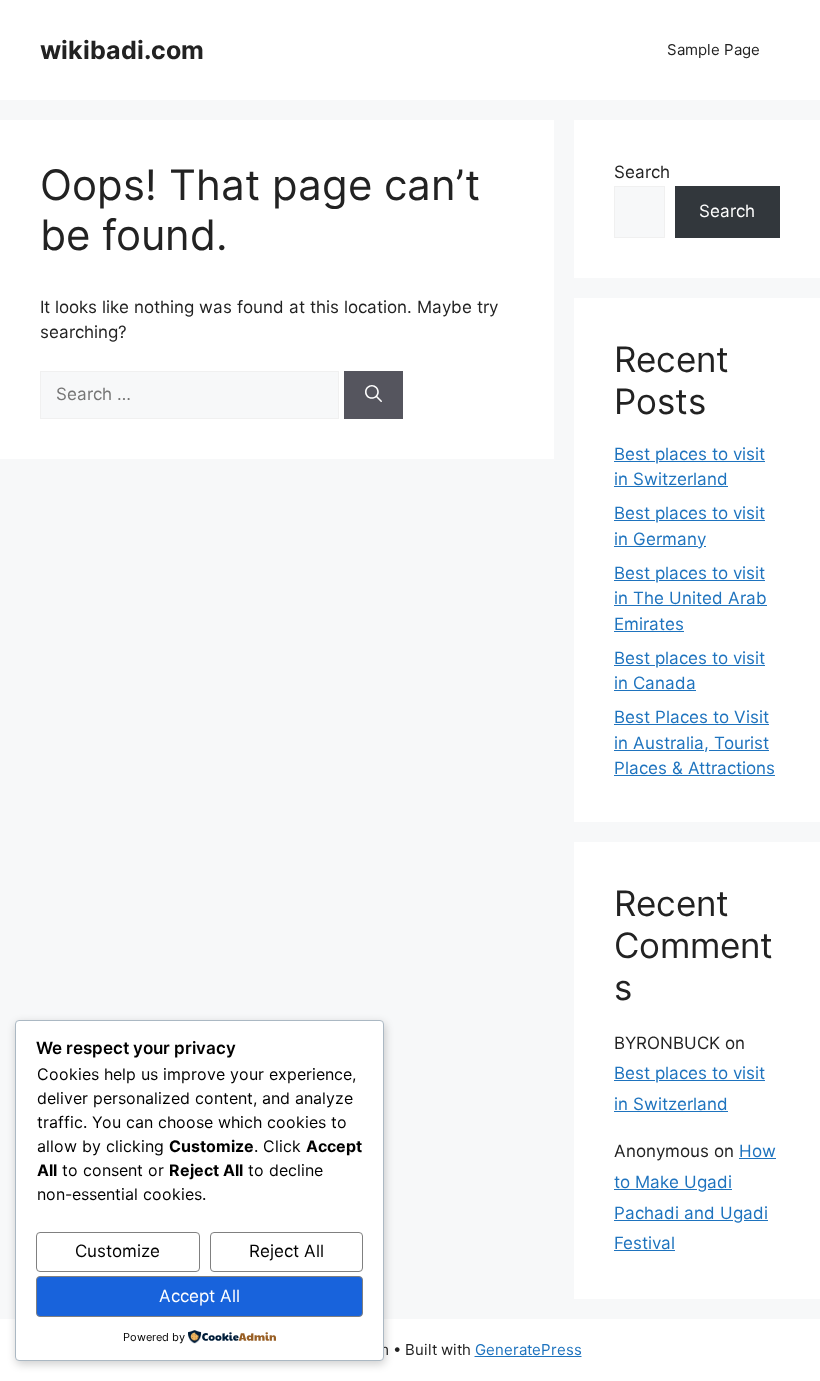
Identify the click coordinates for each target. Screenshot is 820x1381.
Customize (117, 1251)
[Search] (373, 395)
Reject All (286, 1251)
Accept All (199, 1296)
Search (642, 172)
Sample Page (713, 49)
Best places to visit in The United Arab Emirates (690, 598)
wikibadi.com (122, 50)
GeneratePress (528, 1349)
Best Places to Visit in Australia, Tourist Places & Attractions (694, 742)
